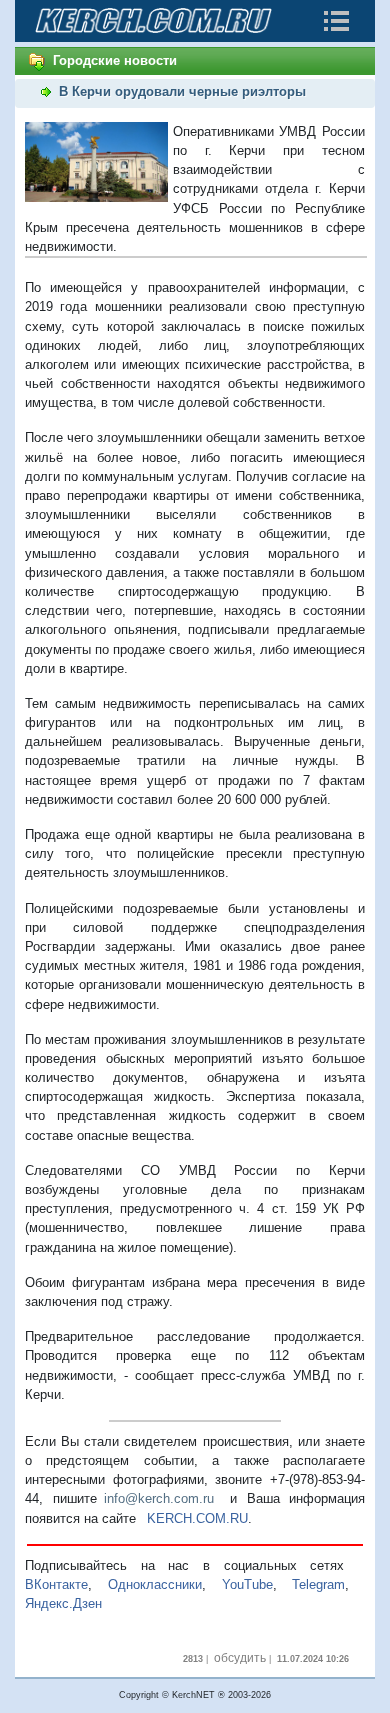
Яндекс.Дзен (63, 1603)
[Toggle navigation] (336, 21)
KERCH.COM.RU (197, 1518)
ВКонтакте (56, 1584)
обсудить (240, 1658)
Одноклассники (155, 1584)
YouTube (247, 1584)
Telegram (318, 1584)
